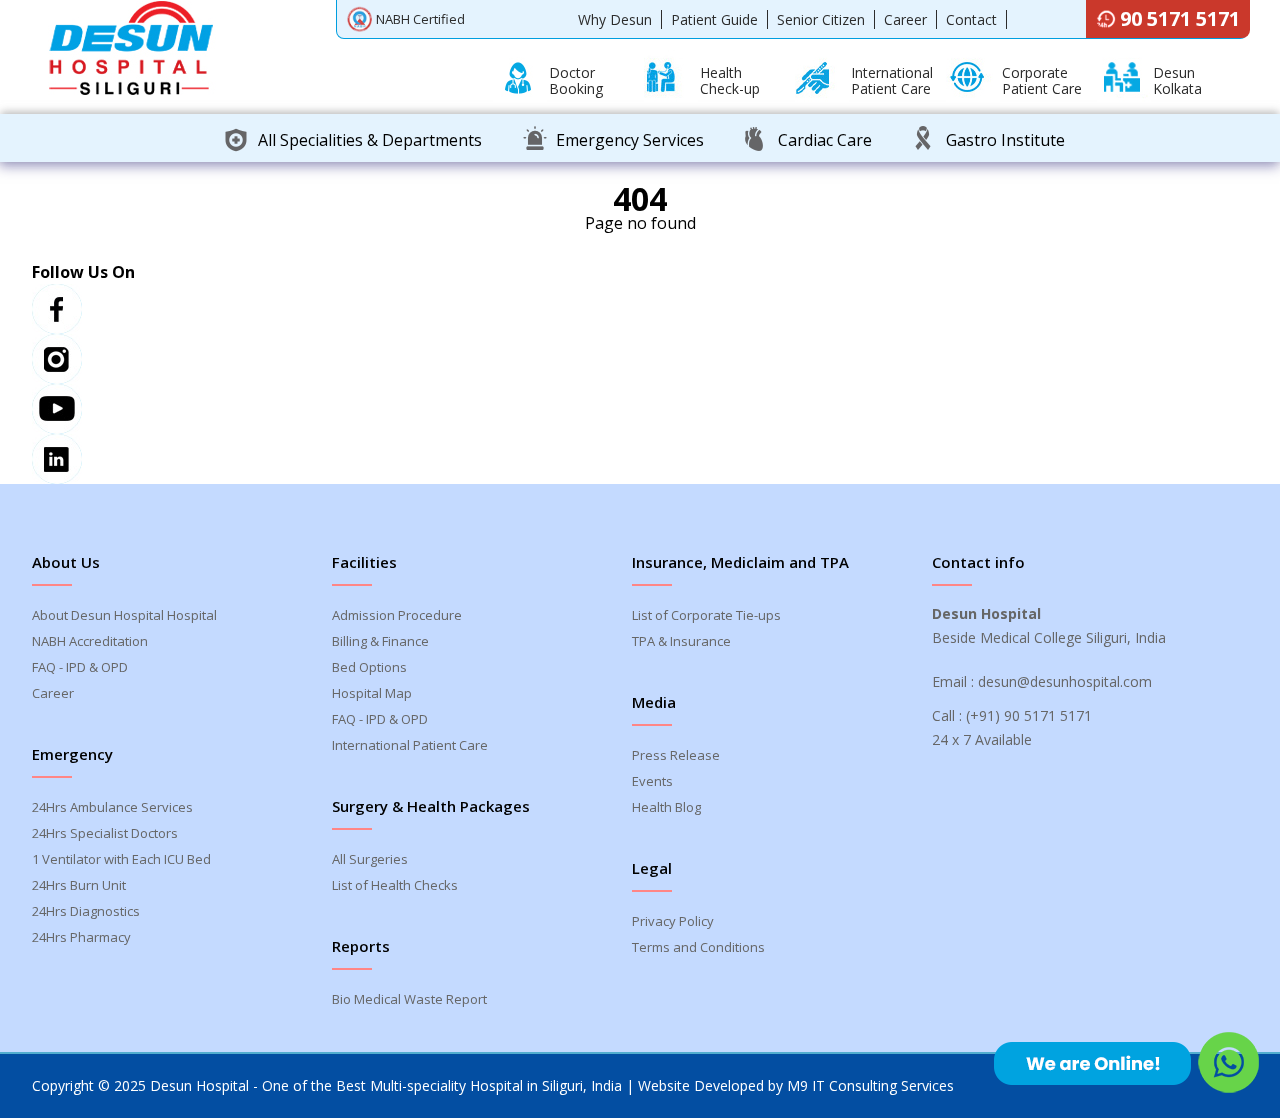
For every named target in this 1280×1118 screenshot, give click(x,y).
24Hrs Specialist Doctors (105, 833)
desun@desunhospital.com (1065, 681)
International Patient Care (410, 745)
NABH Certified (420, 19)
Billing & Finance (380, 641)
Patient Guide (714, 19)
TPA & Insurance (681, 641)
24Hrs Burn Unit (79, 885)
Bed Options (369, 667)
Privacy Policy (673, 921)
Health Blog (666, 807)
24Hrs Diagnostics (86, 911)
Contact (971, 19)
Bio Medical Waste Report (409, 999)
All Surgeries (370, 859)
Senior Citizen (821, 19)
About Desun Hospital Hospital (124, 615)
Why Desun (615, 19)
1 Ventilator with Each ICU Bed (121, 859)
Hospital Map (372, 693)
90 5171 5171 (1180, 18)
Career (905, 19)
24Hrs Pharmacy (81, 937)
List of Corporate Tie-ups (706, 615)
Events (652, 781)
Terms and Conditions (698, 947)
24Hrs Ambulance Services (112, 807)
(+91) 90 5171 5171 (1029, 715)
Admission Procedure (397, 615)
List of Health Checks (395, 885)
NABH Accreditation (90, 641)
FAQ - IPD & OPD (80, 667)
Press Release (676, 755)
